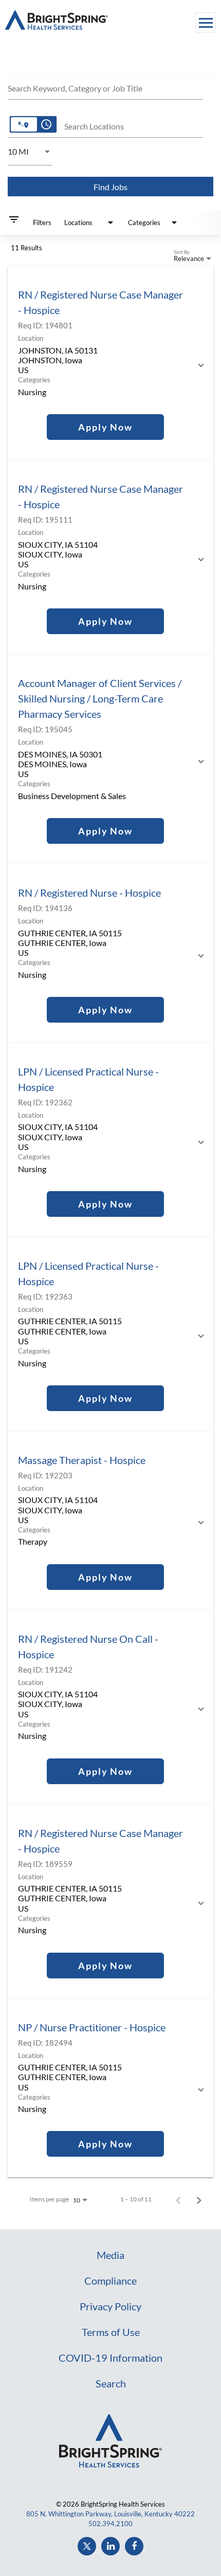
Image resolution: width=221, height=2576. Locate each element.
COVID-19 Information (110, 2358)
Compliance (110, 2281)
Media (110, 2255)
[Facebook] (134, 2546)
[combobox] (105, 87)
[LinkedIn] (110, 2546)
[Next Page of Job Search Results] (199, 2199)
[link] (110, 363)
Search (111, 2383)
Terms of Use (111, 2332)
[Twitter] (87, 2546)
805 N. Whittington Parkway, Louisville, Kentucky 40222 (110, 2514)
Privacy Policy (110, 2306)
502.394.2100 (110, 2524)
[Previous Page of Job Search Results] (178, 2199)
